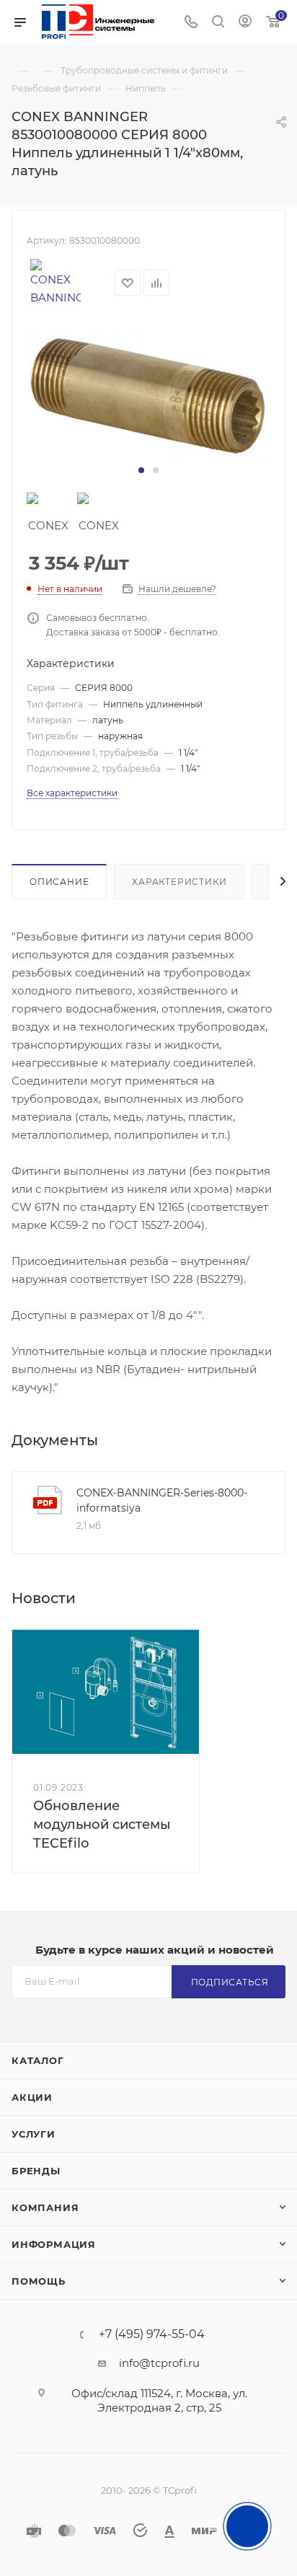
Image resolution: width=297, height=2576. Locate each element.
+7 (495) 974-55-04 (152, 2334)
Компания (45, 2207)
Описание (59, 882)
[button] (141, 470)
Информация (54, 2244)
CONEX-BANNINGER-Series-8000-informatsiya (162, 1500)
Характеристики (179, 882)
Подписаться (230, 1982)
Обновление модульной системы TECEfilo (102, 1825)
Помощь (39, 2281)
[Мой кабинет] (245, 23)
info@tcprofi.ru (159, 2363)
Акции (32, 2097)
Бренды (36, 2171)
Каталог (38, 2060)
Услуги (34, 2134)
